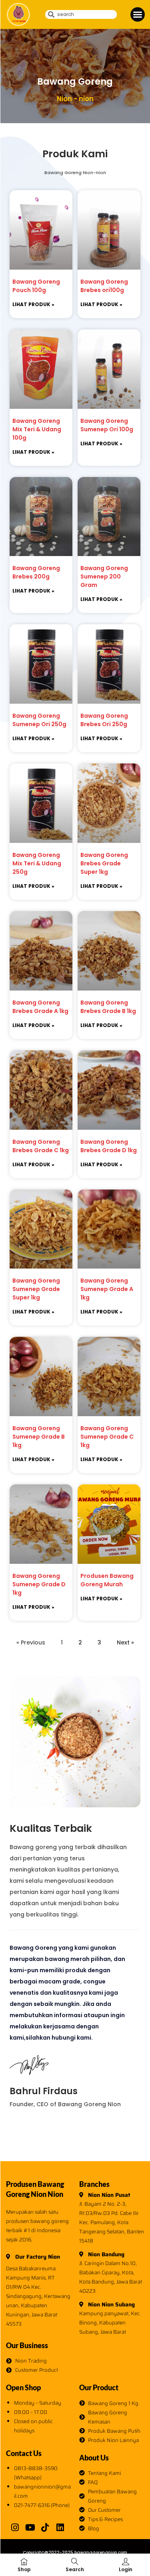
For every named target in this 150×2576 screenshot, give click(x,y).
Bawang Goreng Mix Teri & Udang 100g (37, 429)
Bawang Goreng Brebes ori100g (104, 286)
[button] (138, 14)
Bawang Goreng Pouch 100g (36, 286)
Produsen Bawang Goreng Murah (107, 1580)
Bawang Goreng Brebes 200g (36, 572)
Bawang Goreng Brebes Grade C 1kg (41, 1146)
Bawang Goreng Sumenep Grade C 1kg (107, 1437)
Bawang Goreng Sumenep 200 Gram (104, 577)
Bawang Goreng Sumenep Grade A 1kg (107, 1289)
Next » (125, 1642)
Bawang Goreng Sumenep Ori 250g (39, 720)
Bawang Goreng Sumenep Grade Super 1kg (36, 1289)
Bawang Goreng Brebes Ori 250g (104, 720)
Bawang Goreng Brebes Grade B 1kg (108, 1007)
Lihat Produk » (33, 304)
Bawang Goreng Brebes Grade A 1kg (40, 1007)
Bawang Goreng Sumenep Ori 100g (107, 425)
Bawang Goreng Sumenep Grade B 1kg (39, 1437)
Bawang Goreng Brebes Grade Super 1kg (104, 863)
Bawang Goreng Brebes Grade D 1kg (109, 1146)
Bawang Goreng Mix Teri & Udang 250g (37, 863)
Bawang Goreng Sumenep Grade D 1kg (39, 1584)
